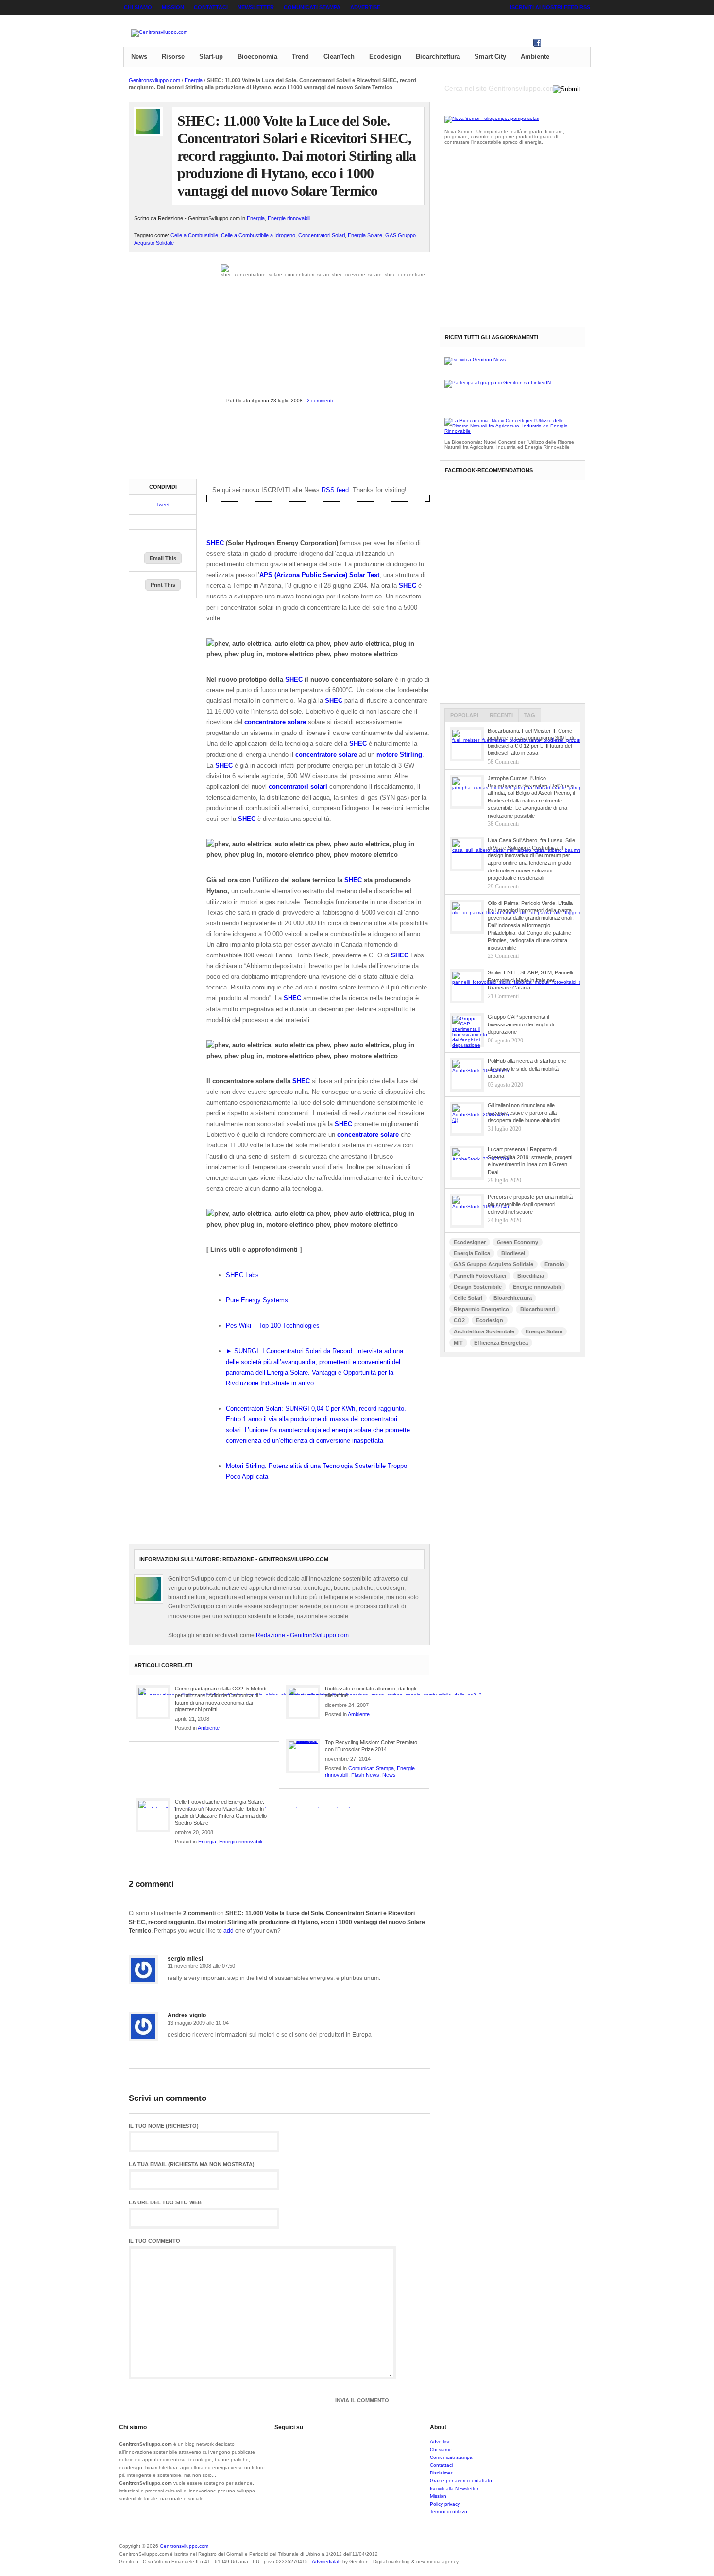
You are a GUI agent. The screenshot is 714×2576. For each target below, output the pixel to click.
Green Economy (518, 1242)
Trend (300, 57)
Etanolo (554, 1264)
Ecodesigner (470, 1242)
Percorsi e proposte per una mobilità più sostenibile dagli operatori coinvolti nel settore (530, 1204)
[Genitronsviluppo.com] (159, 33)
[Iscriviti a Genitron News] (475, 360)
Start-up (211, 57)
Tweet (163, 504)
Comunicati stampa (312, 7)
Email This (163, 558)
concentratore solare (275, 722)
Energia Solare (365, 235)
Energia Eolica (472, 1253)
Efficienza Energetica (501, 1343)
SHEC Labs (242, 1275)
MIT (458, 1343)
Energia (194, 80)
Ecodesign (385, 57)
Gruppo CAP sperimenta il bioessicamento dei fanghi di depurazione (521, 1024)
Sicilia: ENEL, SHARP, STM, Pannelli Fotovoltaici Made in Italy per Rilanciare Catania (530, 980)
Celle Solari (468, 1298)
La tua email (192, 2164)
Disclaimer (441, 2473)
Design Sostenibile (478, 1287)
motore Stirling (399, 755)
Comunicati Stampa (371, 1768)
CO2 (459, 1320)
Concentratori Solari (322, 235)
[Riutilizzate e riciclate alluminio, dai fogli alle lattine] (303, 1702)
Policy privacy (445, 2504)
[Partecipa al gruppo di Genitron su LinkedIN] (498, 383)
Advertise (365, 7)
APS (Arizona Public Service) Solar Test (319, 575)
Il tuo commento (154, 2241)
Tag (530, 715)
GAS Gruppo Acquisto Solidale (493, 1264)
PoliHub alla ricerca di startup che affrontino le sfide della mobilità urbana (527, 1068)
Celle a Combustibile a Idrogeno (258, 235)
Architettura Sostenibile (484, 1331)
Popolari (464, 715)
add (229, 1931)
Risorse (173, 57)
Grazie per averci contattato (461, 2481)
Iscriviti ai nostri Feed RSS (550, 7)
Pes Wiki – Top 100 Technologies (273, 1325)
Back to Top (556, 2552)
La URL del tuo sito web (165, 2203)
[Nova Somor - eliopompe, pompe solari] (492, 118)
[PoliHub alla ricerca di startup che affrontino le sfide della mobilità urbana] (467, 1075)
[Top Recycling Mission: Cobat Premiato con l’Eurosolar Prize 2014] (303, 1756)
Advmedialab (326, 2562)
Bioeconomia (257, 57)
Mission (173, 7)
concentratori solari (298, 787)
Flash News (365, 1775)
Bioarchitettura (438, 57)
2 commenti (320, 401)
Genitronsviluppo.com (154, 80)
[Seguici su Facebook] (537, 45)
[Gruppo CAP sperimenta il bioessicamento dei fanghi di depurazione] (467, 1030)
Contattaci (211, 7)
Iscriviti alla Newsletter (454, 2488)
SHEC (215, 543)
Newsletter (256, 7)
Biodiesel (513, 1253)
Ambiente (535, 57)
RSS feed (335, 490)
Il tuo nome (164, 2126)
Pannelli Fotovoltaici (480, 1276)
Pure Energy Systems (257, 1300)
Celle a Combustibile (194, 235)
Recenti (501, 715)
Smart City (490, 57)
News (139, 57)
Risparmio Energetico (481, 1309)
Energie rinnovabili (289, 218)
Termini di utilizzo (449, 2512)
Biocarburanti (538, 1309)
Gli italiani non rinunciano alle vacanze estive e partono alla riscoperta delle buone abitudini (524, 1113)
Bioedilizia (531, 1276)
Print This (163, 585)
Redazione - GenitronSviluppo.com (302, 1635)
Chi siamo (138, 7)
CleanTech (339, 57)
